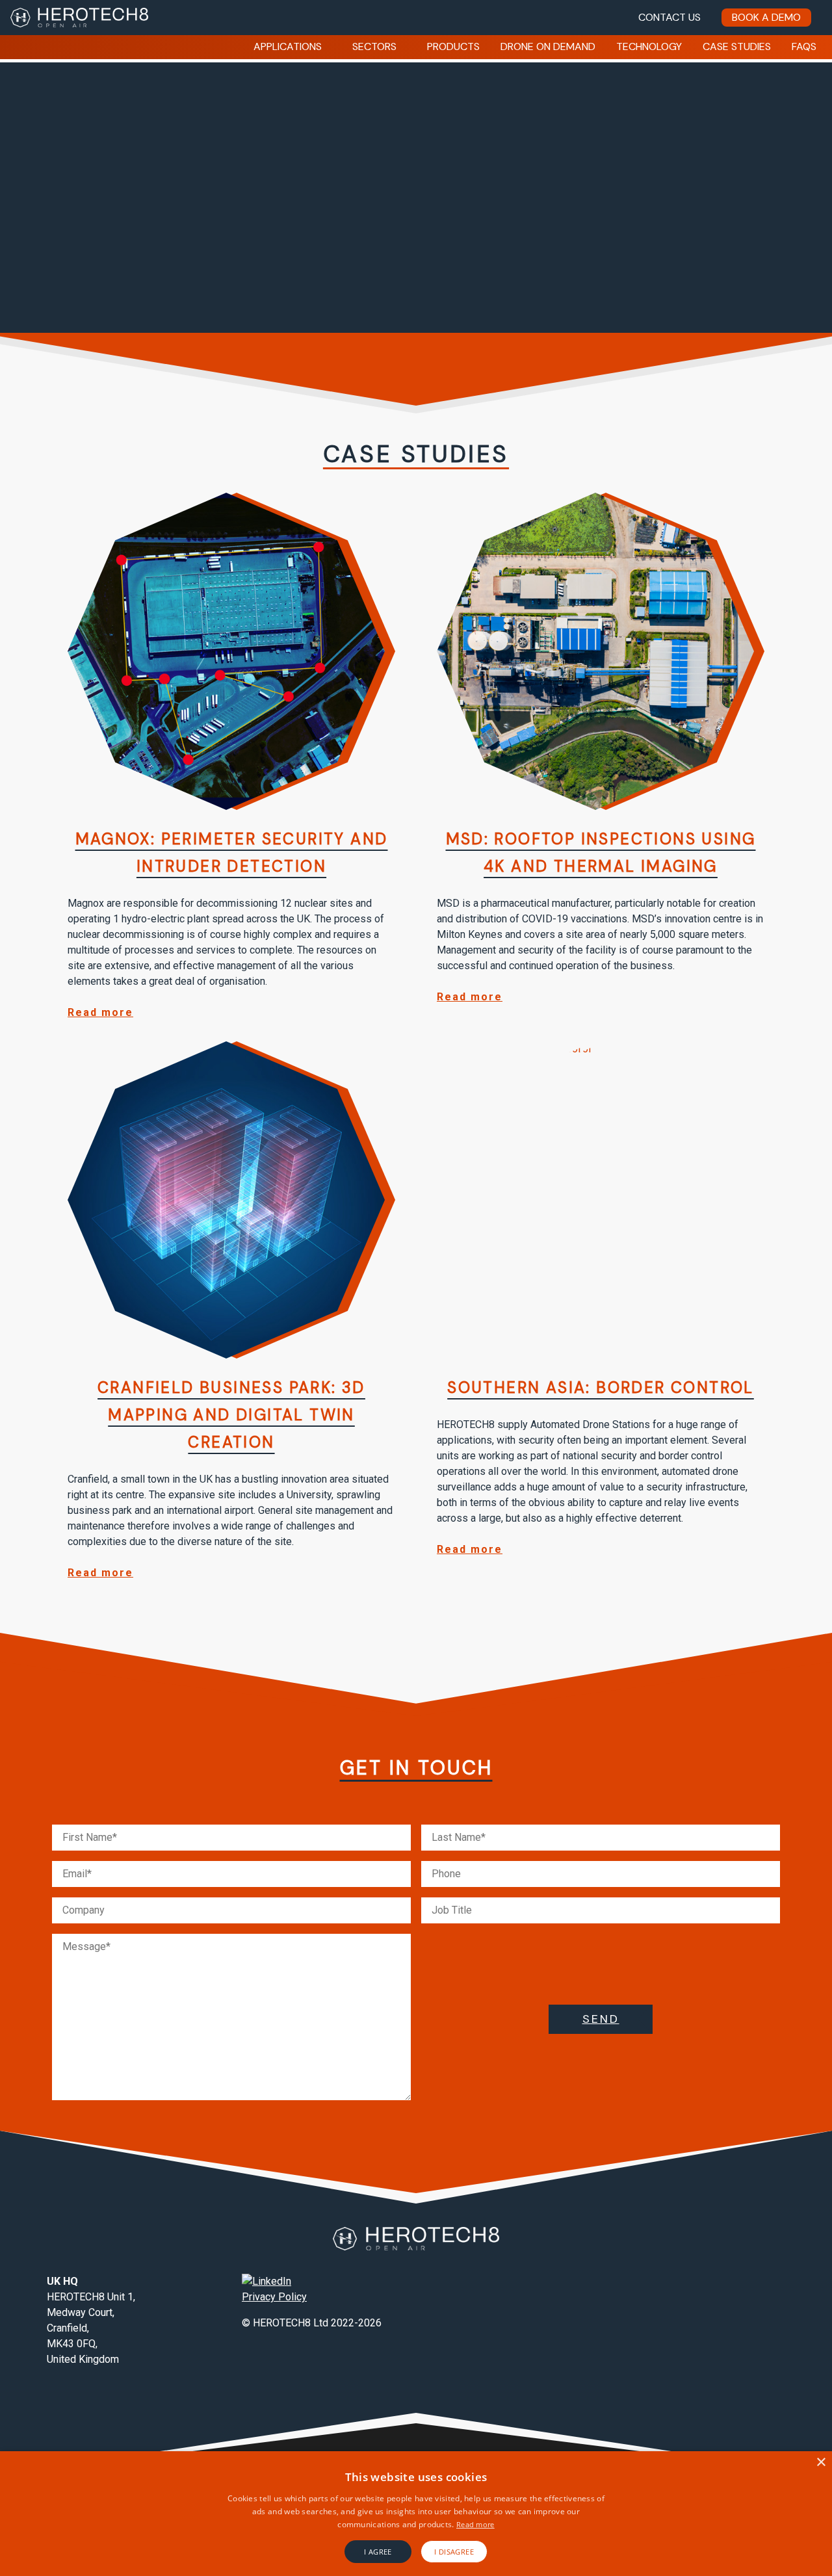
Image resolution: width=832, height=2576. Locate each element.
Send (601, 2019)
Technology (649, 46)
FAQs (804, 46)
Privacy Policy (274, 2297)
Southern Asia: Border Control (601, 1387)
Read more (100, 1012)
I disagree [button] (454, 2552)
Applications (288, 46)
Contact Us (669, 17)
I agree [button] (378, 2552)
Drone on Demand (548, 46)
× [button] (821, 2463)
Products (453, 46)
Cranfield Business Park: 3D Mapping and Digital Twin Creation (231, 1415)
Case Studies (737, 46)
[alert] (416, 2514)
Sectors (374, 46)
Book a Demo (766, 17)
